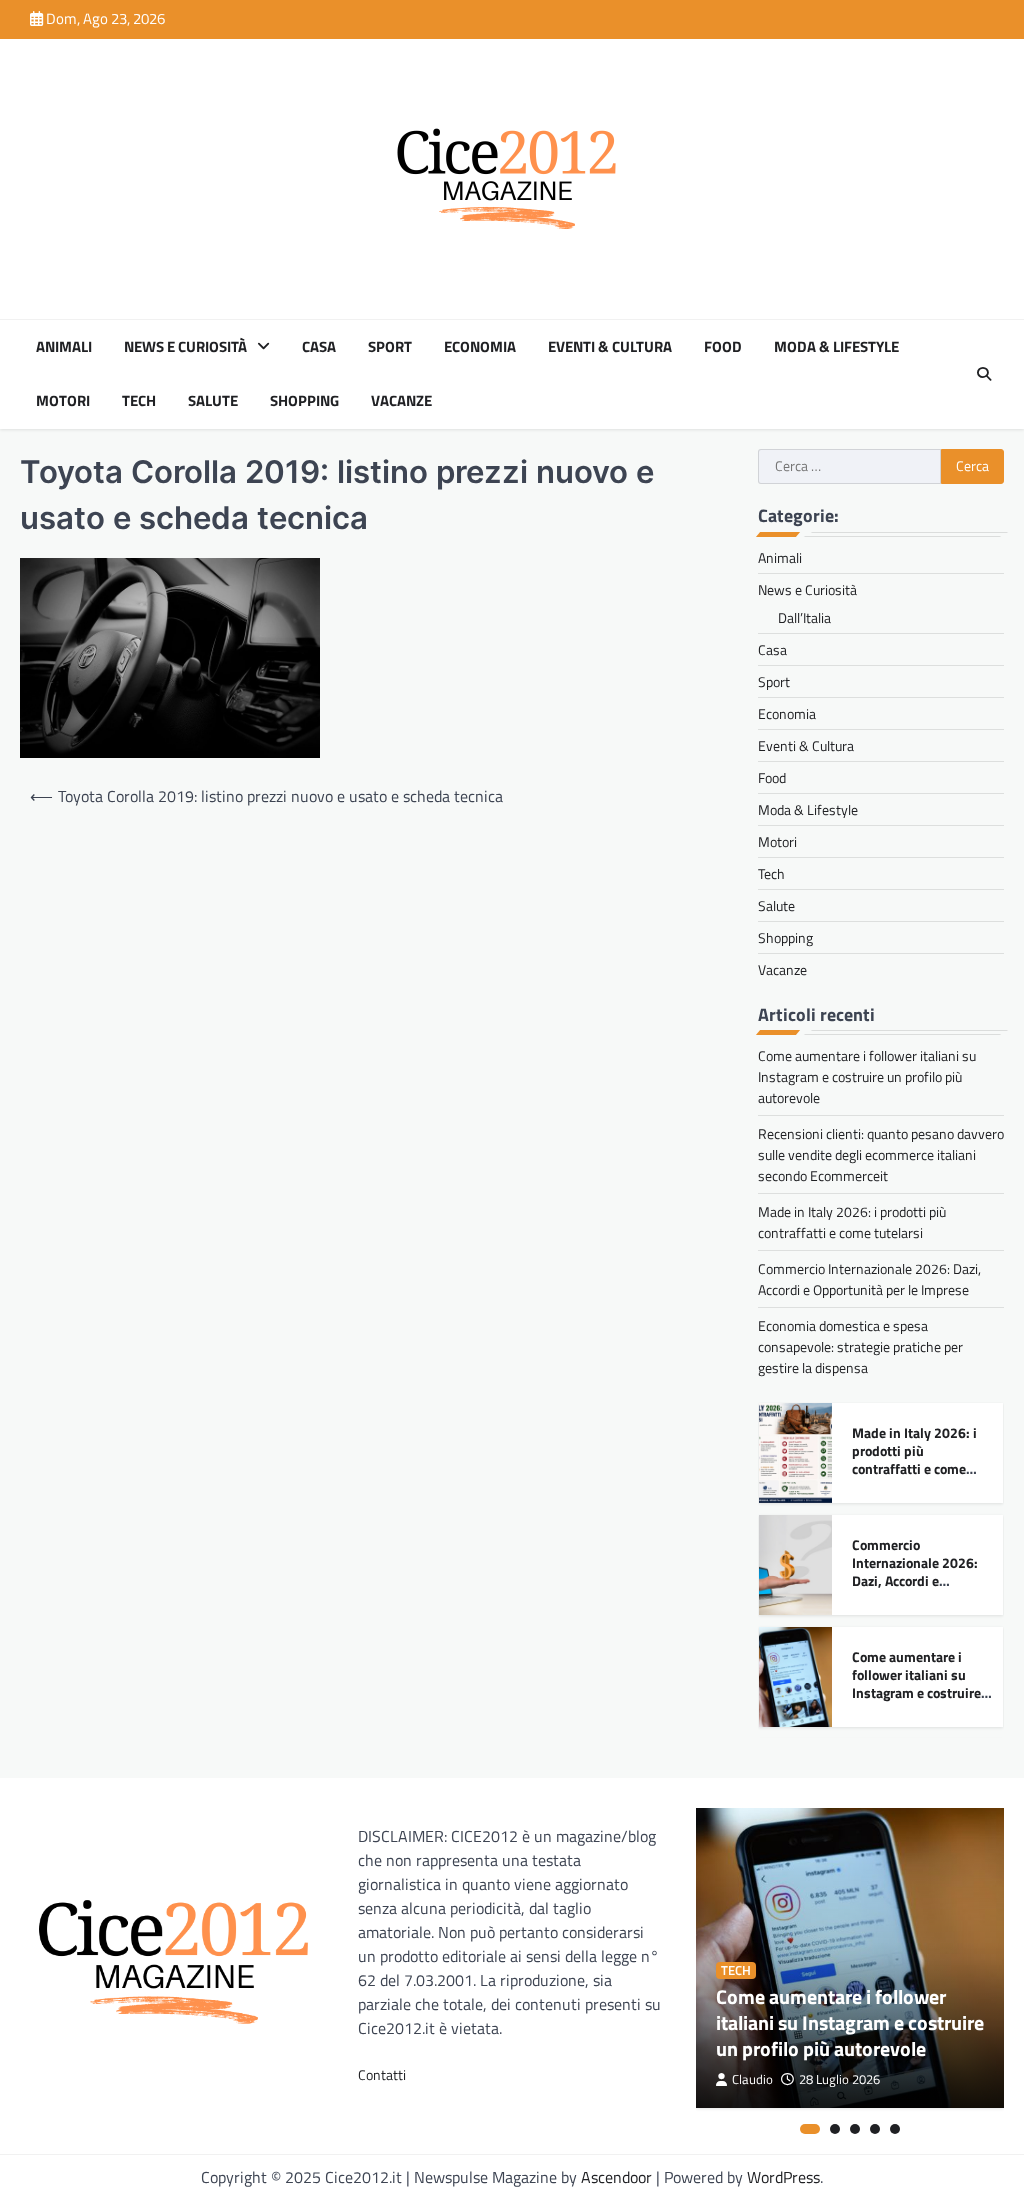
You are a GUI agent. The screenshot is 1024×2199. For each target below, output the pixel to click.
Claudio (752, 2079)
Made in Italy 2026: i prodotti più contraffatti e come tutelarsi (852, 1222)
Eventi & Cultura (610, 347)
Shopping (304, 401)
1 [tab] (810, 2129)
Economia (480, 347)
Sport (390, 347)
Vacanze (401, 401)
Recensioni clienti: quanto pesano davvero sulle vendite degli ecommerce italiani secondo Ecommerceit (881, 1154)
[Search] (984, 374)
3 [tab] (855, 2129)
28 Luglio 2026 (839, 2079)
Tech (139, 401)
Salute (213, 401)
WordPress (783, 2177)
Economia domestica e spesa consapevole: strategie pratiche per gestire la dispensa (860, 1346)
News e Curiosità (185, 347)
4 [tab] (875, 2129)
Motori (63, 401)
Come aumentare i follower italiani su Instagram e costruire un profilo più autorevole (867, 1076)
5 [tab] (895, 2129)
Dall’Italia (804, 617)
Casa (319, 347)
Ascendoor (616, 2177)
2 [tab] (835, 2129)
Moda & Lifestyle (836, 347)
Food (723, 347)
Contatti (382, 2074)
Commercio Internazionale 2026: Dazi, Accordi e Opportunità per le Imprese (869, 1279)
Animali (64, 347)
